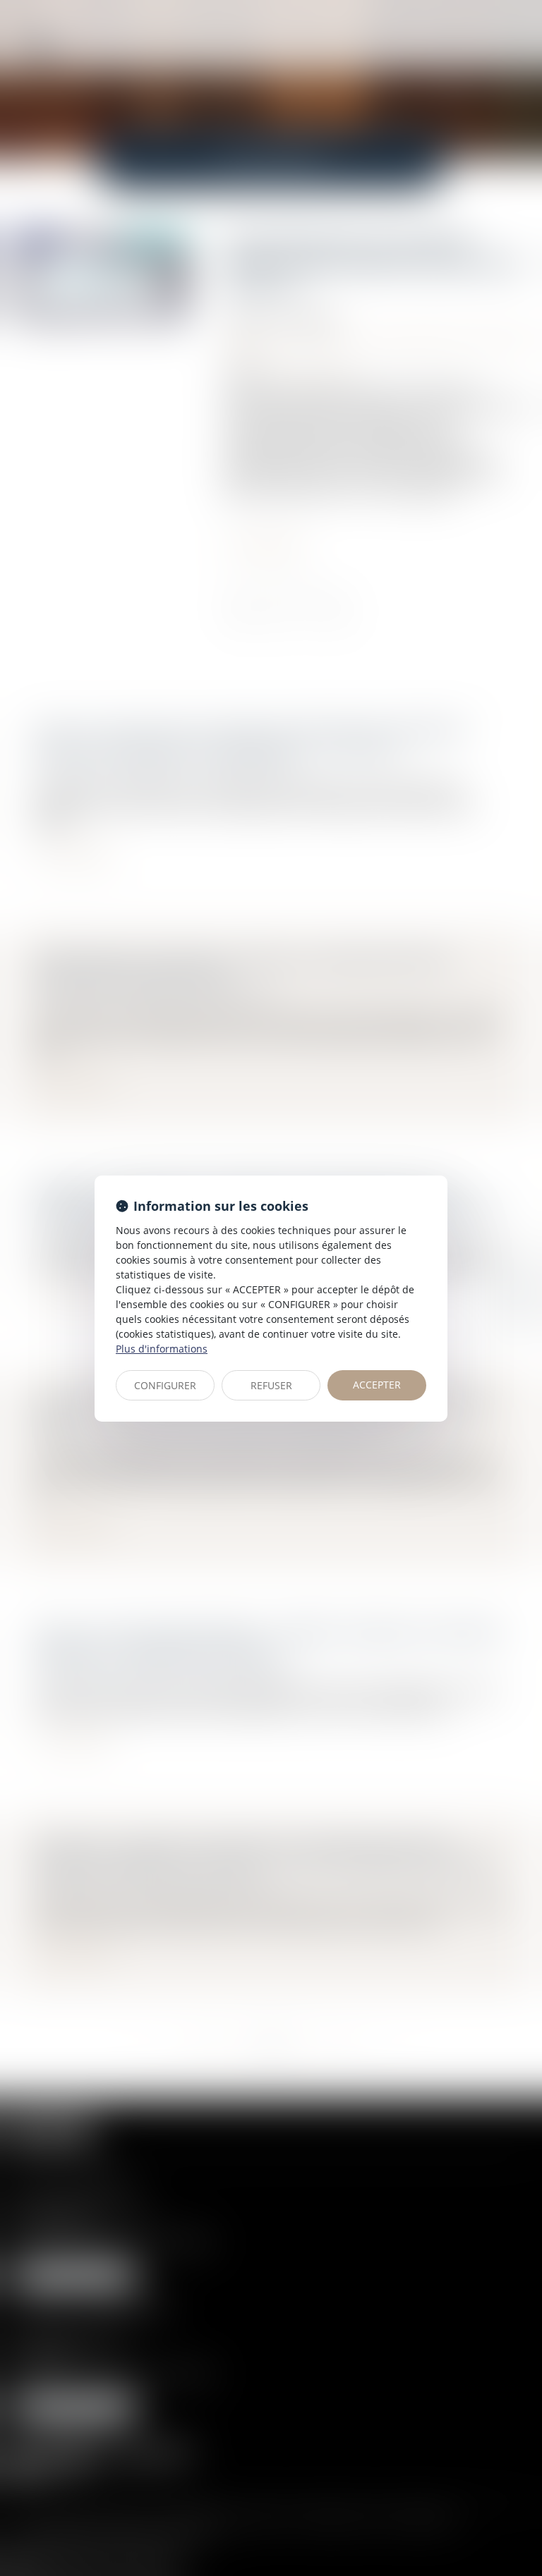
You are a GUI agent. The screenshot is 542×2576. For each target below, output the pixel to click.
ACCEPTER (377, 1385)
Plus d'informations (162, 1349)
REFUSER (271, 1385)
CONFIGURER (165, 1385)
